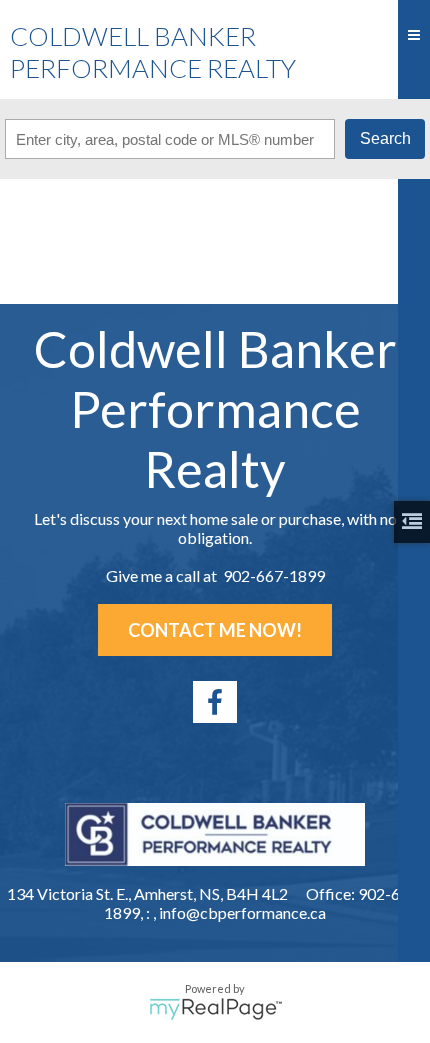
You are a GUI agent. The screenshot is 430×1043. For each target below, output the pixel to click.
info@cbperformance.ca (242, 912)
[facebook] (215, 702)
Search (385, 138)
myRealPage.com (215, 1009)
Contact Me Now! (215, 630)
